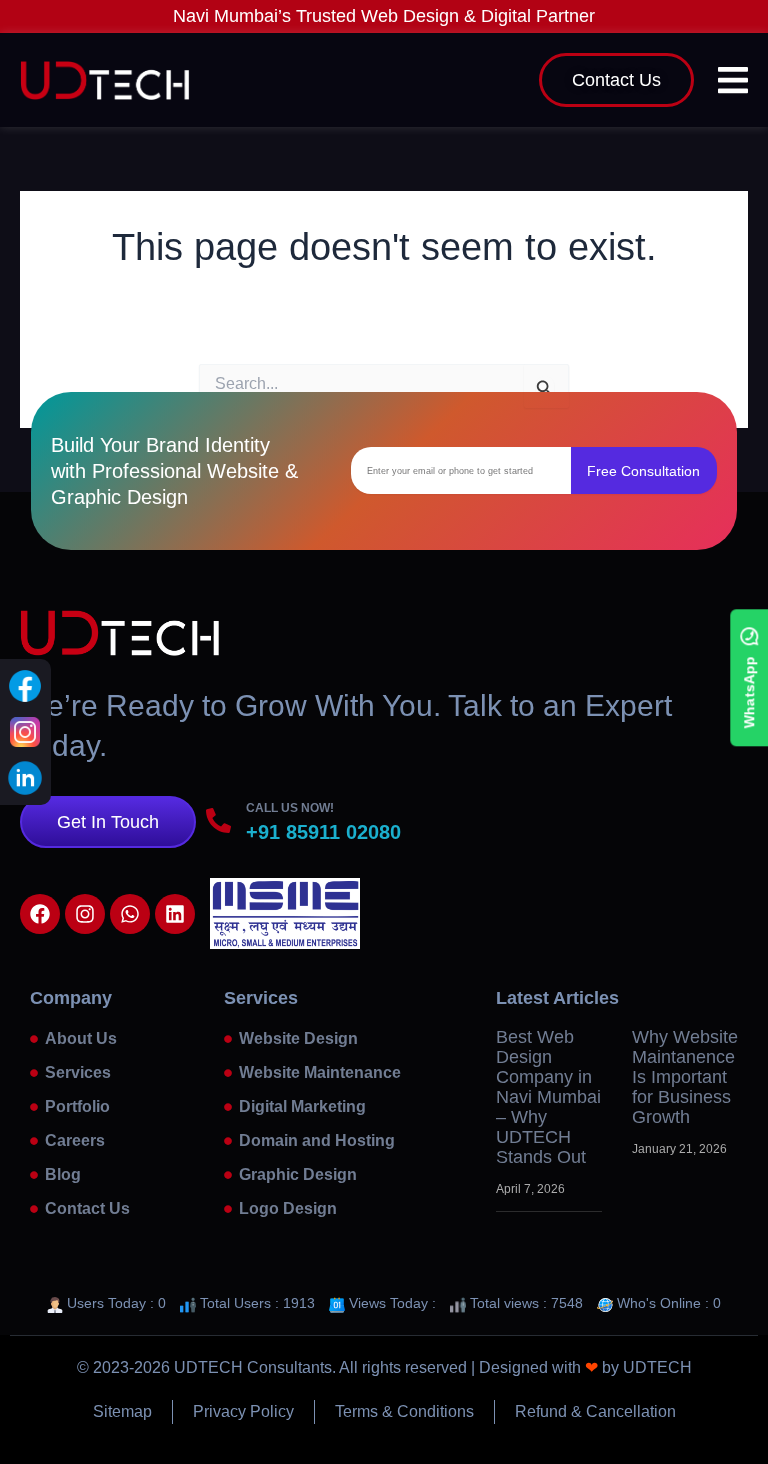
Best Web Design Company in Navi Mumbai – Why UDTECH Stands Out (548, 1097)
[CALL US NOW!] (218, 820)
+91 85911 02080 (323, 832)
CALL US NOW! (290, 808)
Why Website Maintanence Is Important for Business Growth (685, 1077)
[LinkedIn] (25, 778)
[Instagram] (25, 732)
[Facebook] (25, 686)
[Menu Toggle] (733, 80)
